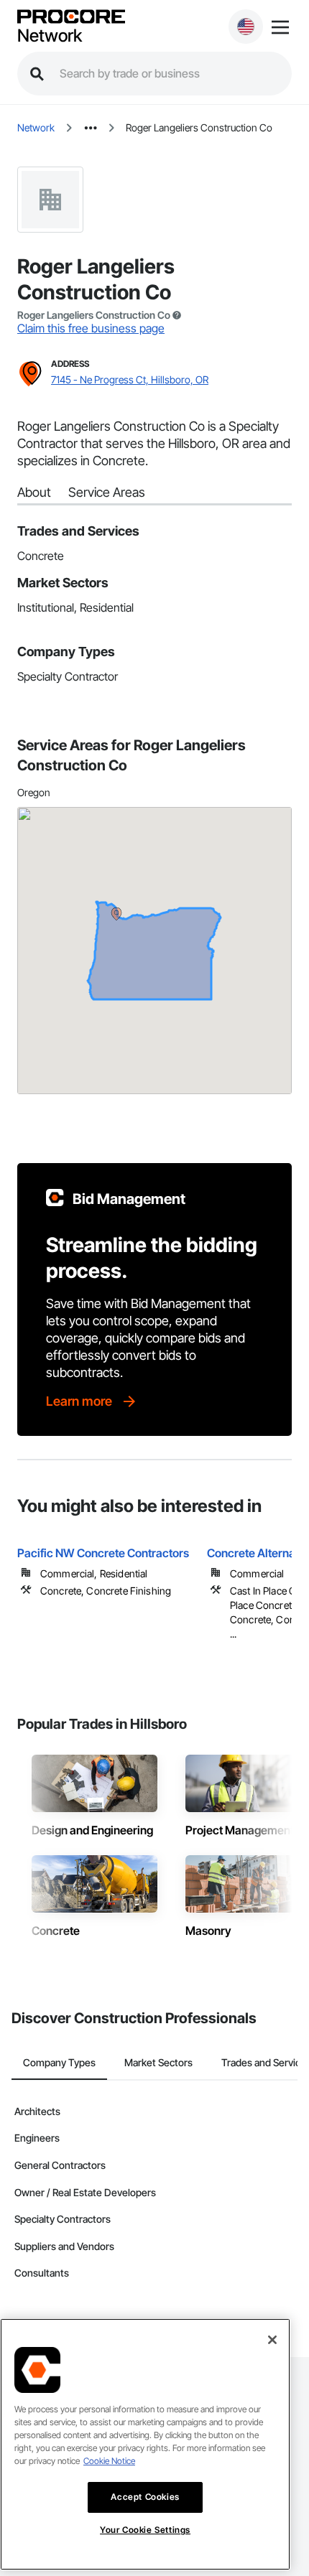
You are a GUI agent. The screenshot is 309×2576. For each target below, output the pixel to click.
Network (50, 36)
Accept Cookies (145, 2497)
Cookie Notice (109, 2461)
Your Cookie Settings (145, 2530)
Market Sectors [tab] (158, 2062)
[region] (145, 2444)
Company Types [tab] (59, 2062)
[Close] (272, 2340)
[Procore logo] (71, 18)
